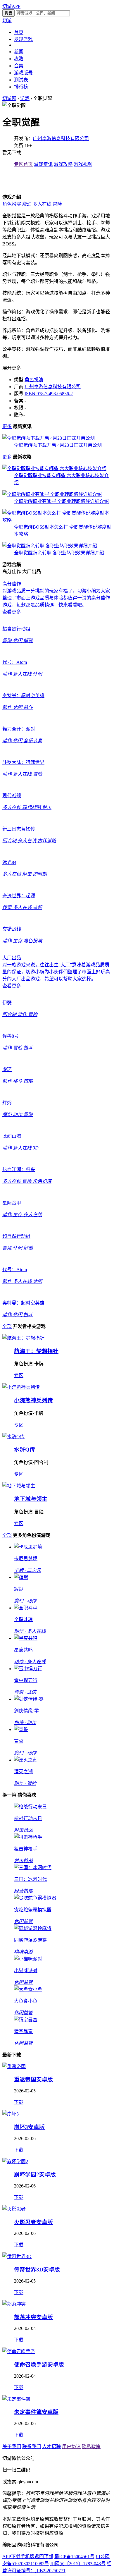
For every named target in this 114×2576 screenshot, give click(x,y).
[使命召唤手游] (19, 2351)
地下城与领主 (31, 1499)
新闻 (19, 52)
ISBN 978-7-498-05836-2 (49, 394)
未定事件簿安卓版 (36, 2412)
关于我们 (12, 2447)
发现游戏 (23, 39)
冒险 (57, 204)
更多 (7, 426)
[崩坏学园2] (15, 2162)
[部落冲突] (14, 2304)
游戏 (25, 98)
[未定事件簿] (16, 2399)
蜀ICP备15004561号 (74, 2557)
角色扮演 (12, 204)
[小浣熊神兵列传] (21, 1387)
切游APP (11, 6)
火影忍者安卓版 (33, 2222)
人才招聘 (51, 2447)
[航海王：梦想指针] (23, 1338)
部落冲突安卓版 (33, 2317)
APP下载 (11, 2557)
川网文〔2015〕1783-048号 (78, 2564)
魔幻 (27, 204)
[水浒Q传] (13, 1437)
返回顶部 (44, 2557)
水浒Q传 (25, 1449)
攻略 (19, 59)
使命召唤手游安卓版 (39, 2365)
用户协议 (71, 2447)
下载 (19, 2102)
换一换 (9, 1795)
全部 (7, 1326)
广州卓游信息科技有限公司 (61, 139)
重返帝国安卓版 (33, 2079)
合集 (19, 66)
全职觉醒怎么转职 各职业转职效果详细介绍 (59, 553)
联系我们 (32, 2447)
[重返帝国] (14, 2067)
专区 (19, 1375)
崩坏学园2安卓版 (35, 2174)
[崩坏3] (11, 2114)
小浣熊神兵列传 (33, 1400)
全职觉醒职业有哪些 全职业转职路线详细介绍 (61, 501)
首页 (19, 32)
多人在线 (42, 204)
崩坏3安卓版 (29, 2127)
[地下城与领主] (19, 1486)
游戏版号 (23, 73)
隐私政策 (91, 2447)
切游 (7, 21)
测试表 (21, 80)
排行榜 (21, 87)
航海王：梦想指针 (36, 1351)
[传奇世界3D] (17, 2256)
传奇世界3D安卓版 (37, 2270)
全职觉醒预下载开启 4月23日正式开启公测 (58, 445)
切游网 (9, 98)
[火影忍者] (14, 2209)
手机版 (27, 2557)
